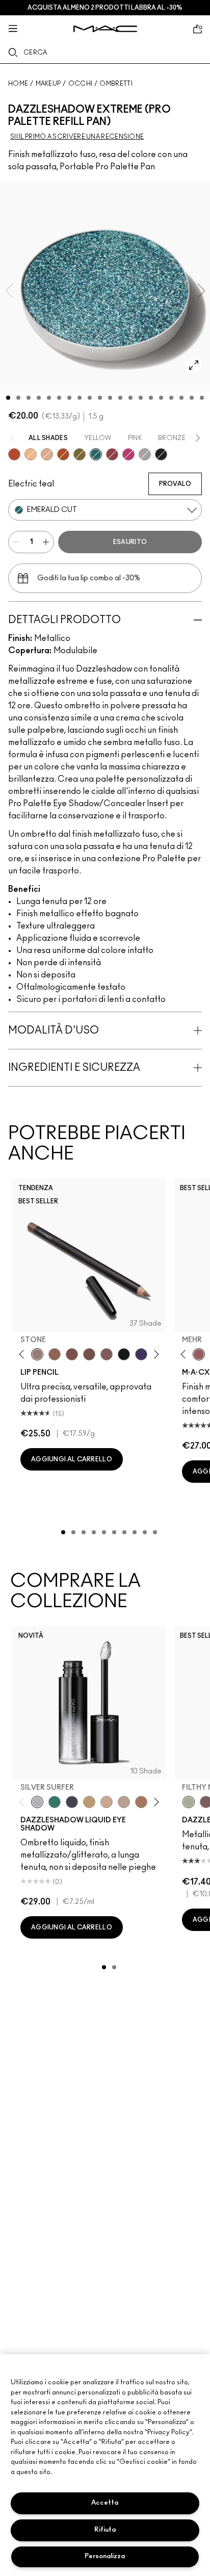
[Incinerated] (112, 454)
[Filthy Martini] (189, 1802)
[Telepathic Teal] (55, 1802)
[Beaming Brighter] (141, 1802)
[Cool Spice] (55, 1354)
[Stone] (37, 1354)
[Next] (154, 1354)
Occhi (81, 84)
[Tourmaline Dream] (72, 1802)
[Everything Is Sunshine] (107, 1802)
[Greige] (89, 1354)
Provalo (175, 484)
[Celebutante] (128, 454)
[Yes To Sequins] (47, 454)
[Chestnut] (107, 1354)
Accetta (105, 2503)
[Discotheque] (145, 454)
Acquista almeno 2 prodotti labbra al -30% (105, 8)
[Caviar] (124, 1354)
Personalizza (105, 2556)
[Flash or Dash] (89, 1802)
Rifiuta (105, 2530)
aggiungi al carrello (72, 1459)
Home (18, 84)
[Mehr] (199, 1354)
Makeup (48, 84)
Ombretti (116, 84)
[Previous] (24, 1354)
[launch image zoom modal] (194, 365)
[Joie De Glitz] (80, 454)
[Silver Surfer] (37, 1802)
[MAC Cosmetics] (105, 29)
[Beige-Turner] (72, 1354)
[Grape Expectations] (141, 1354)
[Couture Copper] (14, 454)
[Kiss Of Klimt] (31, 454)
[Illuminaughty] (161, 454)
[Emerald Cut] (96, 454)
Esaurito (130, 542)
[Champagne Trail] (124, 1802)
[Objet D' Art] (63, 454)
